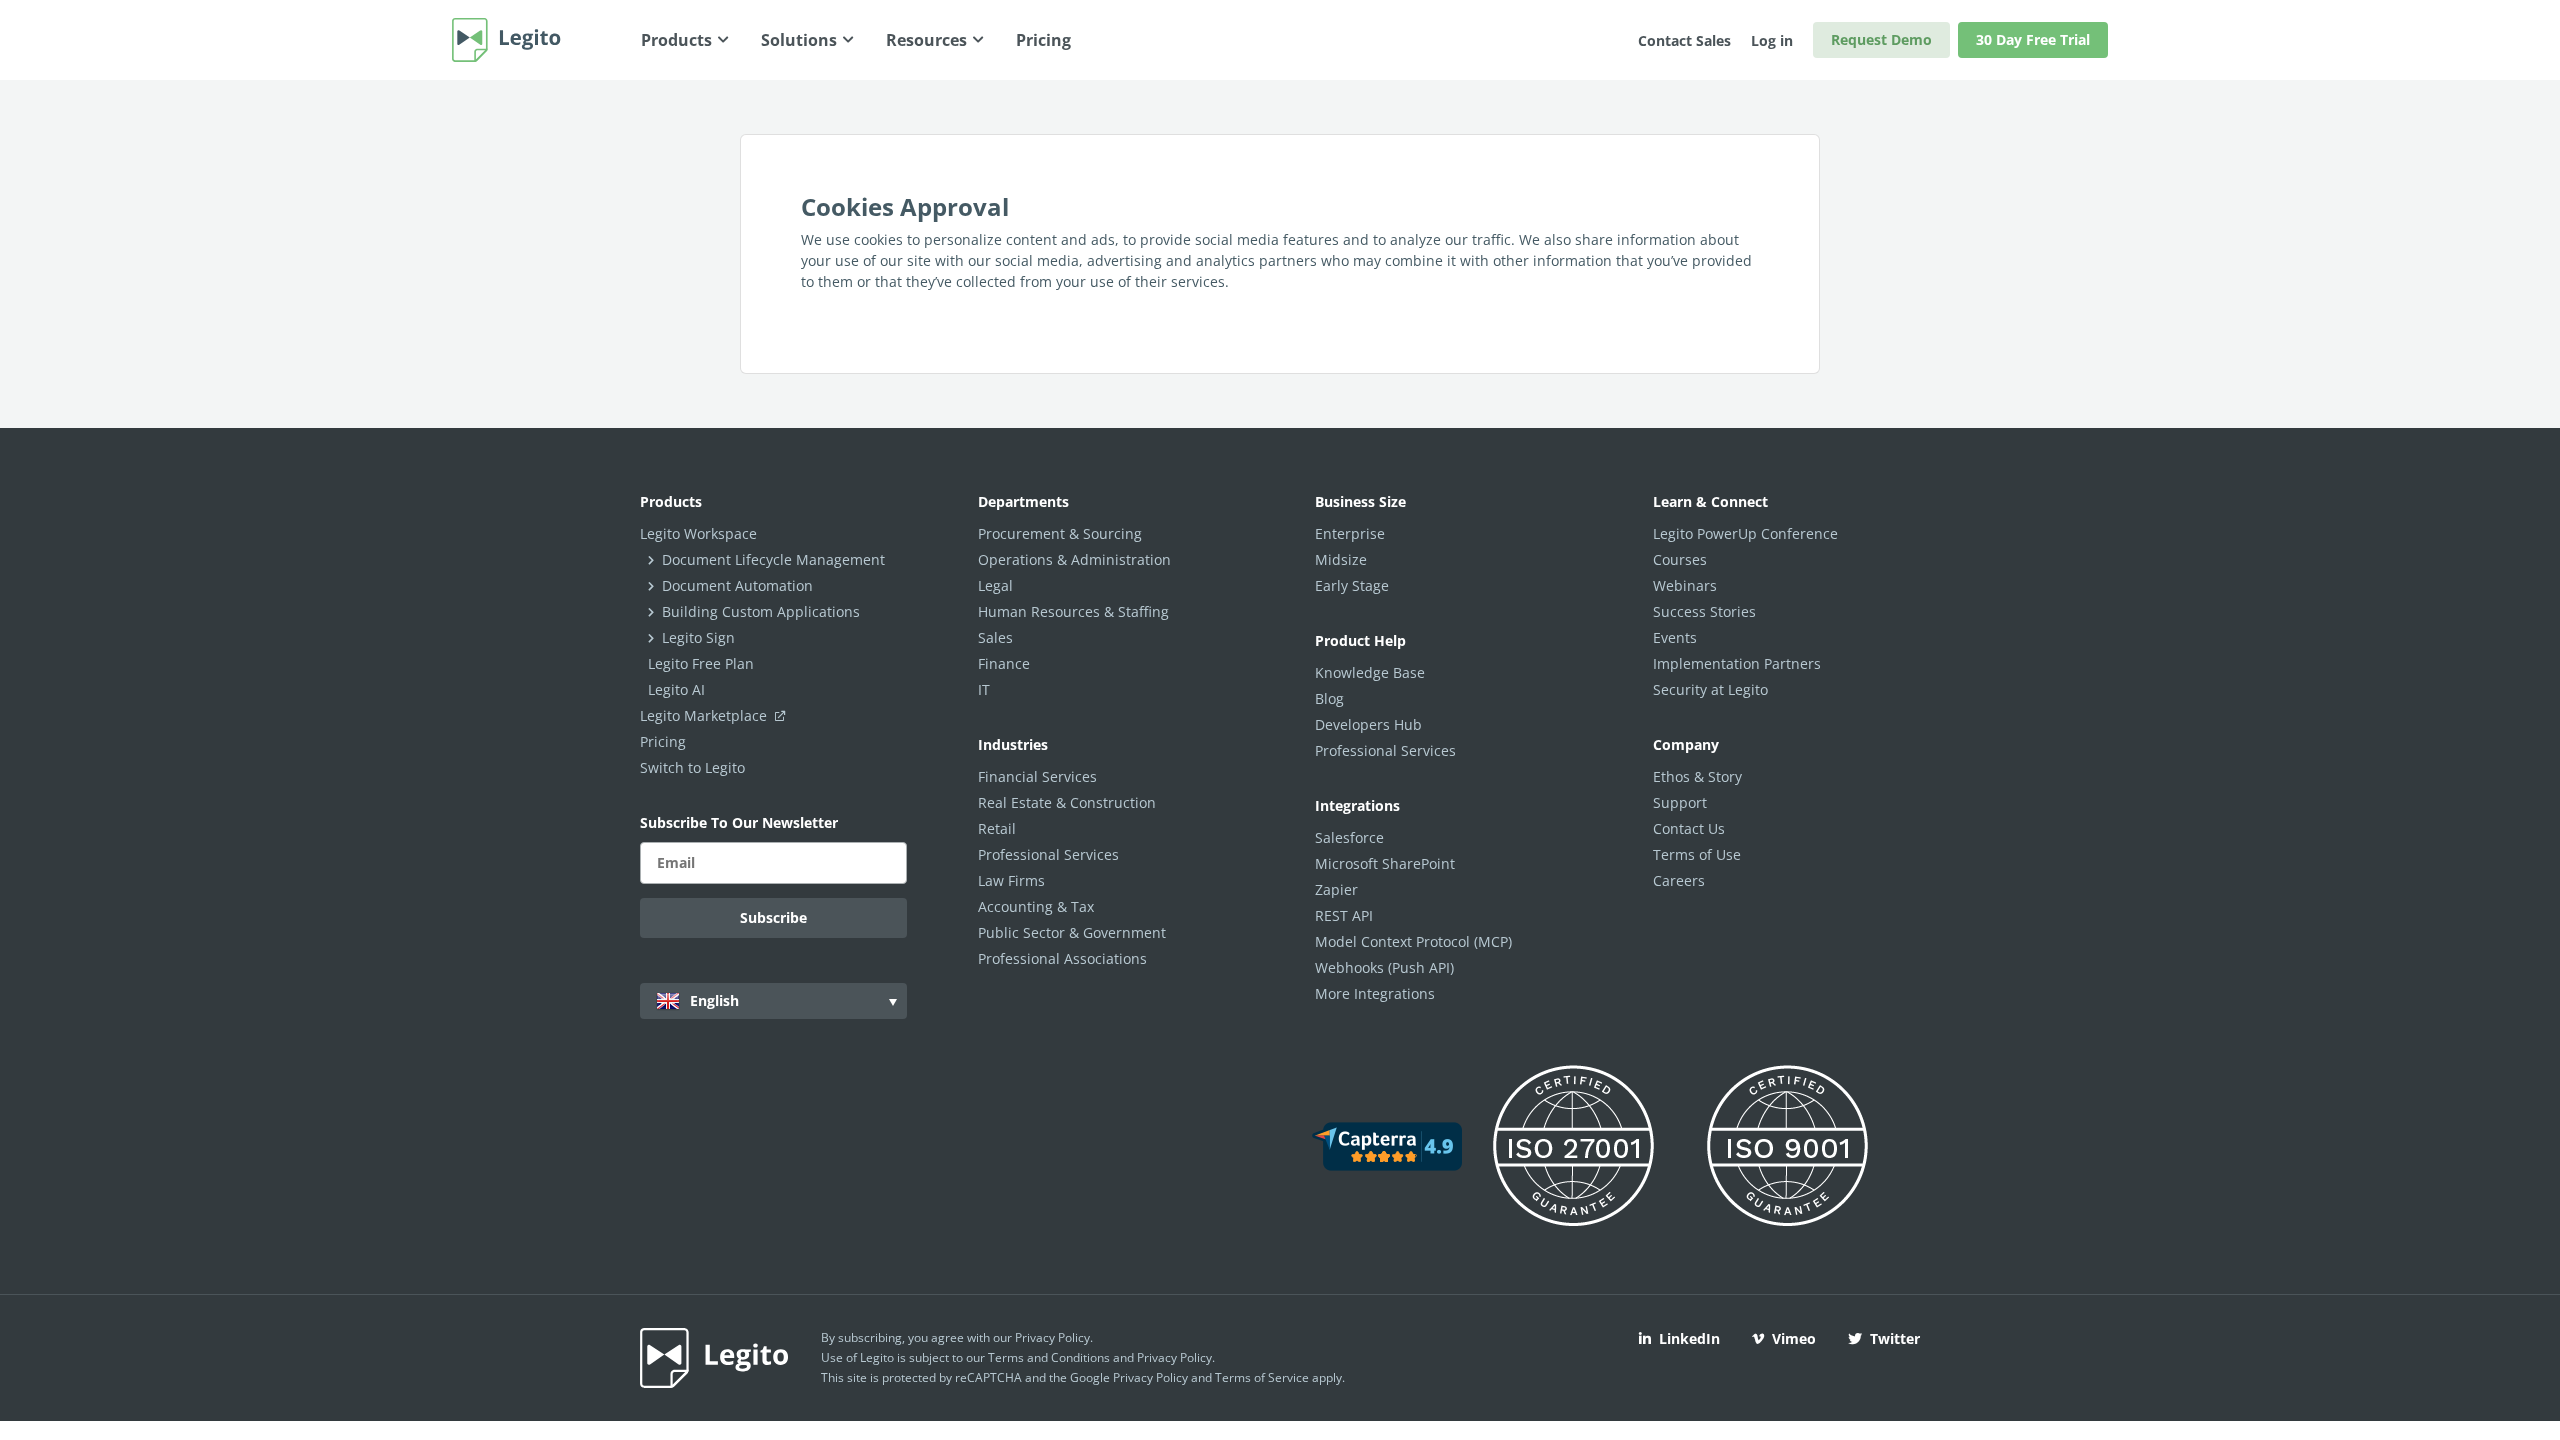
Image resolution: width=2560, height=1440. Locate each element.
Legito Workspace (698, 533)
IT (984, 689)
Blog (1329, 698)
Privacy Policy (1052, 1337)
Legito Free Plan (701, 663)
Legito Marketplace (705, 715)
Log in (1772, 40)
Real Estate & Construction (1067, 802)
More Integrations (1375, 993)
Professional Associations (1062, 958)
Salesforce (1349, 837)
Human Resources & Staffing (1073, 611)
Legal (995, 585)
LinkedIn (1689, 1338)
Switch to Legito (692, 767)
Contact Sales (1684, 40)
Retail (997, 828)
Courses (1680, 559)
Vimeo (1794, 1338)
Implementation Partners (1737, 663)
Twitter (1895, 1338)
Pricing (663, 741)
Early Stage (1352, 585)
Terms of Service (1262, 1377)
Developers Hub (1368, 724)
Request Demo (1881, 39)
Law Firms (1011, 880)
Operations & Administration (1074, 559)
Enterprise (1350, 533)
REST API (1344, 915)
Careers (1679, 880)
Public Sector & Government (1072, 932)
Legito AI (676, 689)
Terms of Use (1697, 854)
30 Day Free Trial (2033, 39)
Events (1675, 637)
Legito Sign (698, 637)
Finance (1004, 663)
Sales (995, 637)
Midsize (1341, 559)
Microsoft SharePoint (1385, 863)
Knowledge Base (1370, 672)
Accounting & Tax (1036, 906)
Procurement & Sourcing (1060, 533)
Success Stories (1704, 611)
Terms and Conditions (1049, 1357)
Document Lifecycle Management (773, 559)
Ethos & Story (1697, 776)
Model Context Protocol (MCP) (1413, 941)
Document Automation (737, 585)
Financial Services (1037, 776)
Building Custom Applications (761, 611)
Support (1680, 802)
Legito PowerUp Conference (1745, 533)
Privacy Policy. (1176, 1357)
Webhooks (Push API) (1384, 967)
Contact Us (1689, 828)
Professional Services (1048, 854)
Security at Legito (1710, 689)
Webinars (1685, 585)
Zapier (1336, 889)
